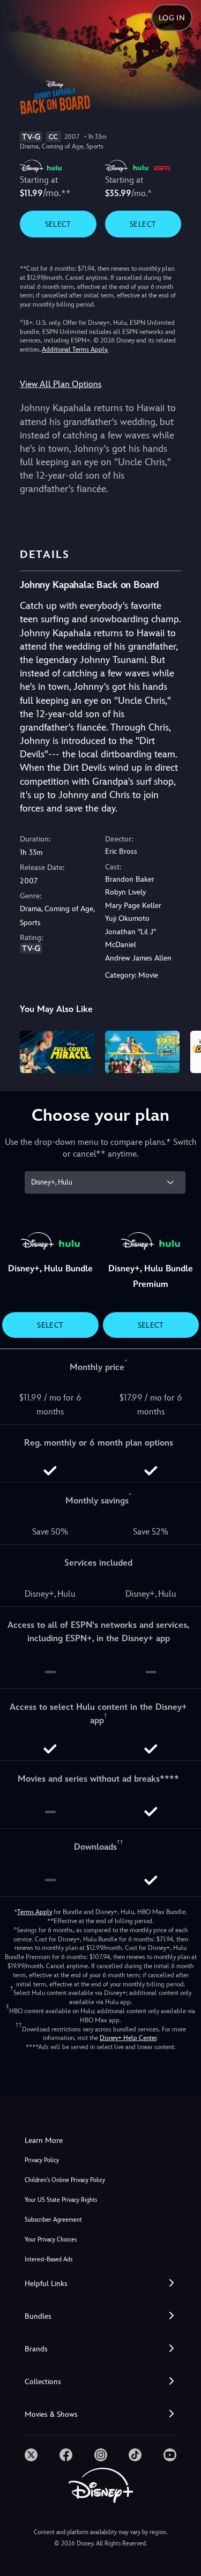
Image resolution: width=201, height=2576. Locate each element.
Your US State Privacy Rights (61, 2200)
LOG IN (172, 18)
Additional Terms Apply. (75, 349)
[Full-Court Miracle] (57, 1052)
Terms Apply (35, 1912)
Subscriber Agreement (53, 2220)
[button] (100, 2284)
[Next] (183, 1050)
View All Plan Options (61, 384)
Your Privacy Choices (51, 2240)
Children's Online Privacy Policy (65, 2180)
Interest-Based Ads (49, 2259)
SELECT (58, 224)
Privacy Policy (42, 2160)
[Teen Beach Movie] (142, 1052)
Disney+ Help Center (128, 2038)
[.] (31, 2455)
